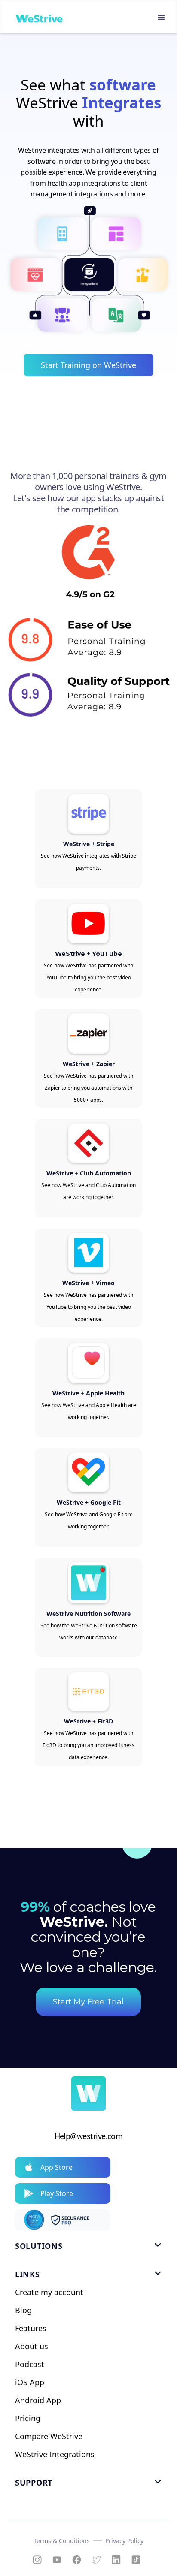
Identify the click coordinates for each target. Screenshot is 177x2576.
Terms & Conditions (62, 2541)
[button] (162, 18)
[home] (37, 18)
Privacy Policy (124, 2541)
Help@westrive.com (89, 2136)
